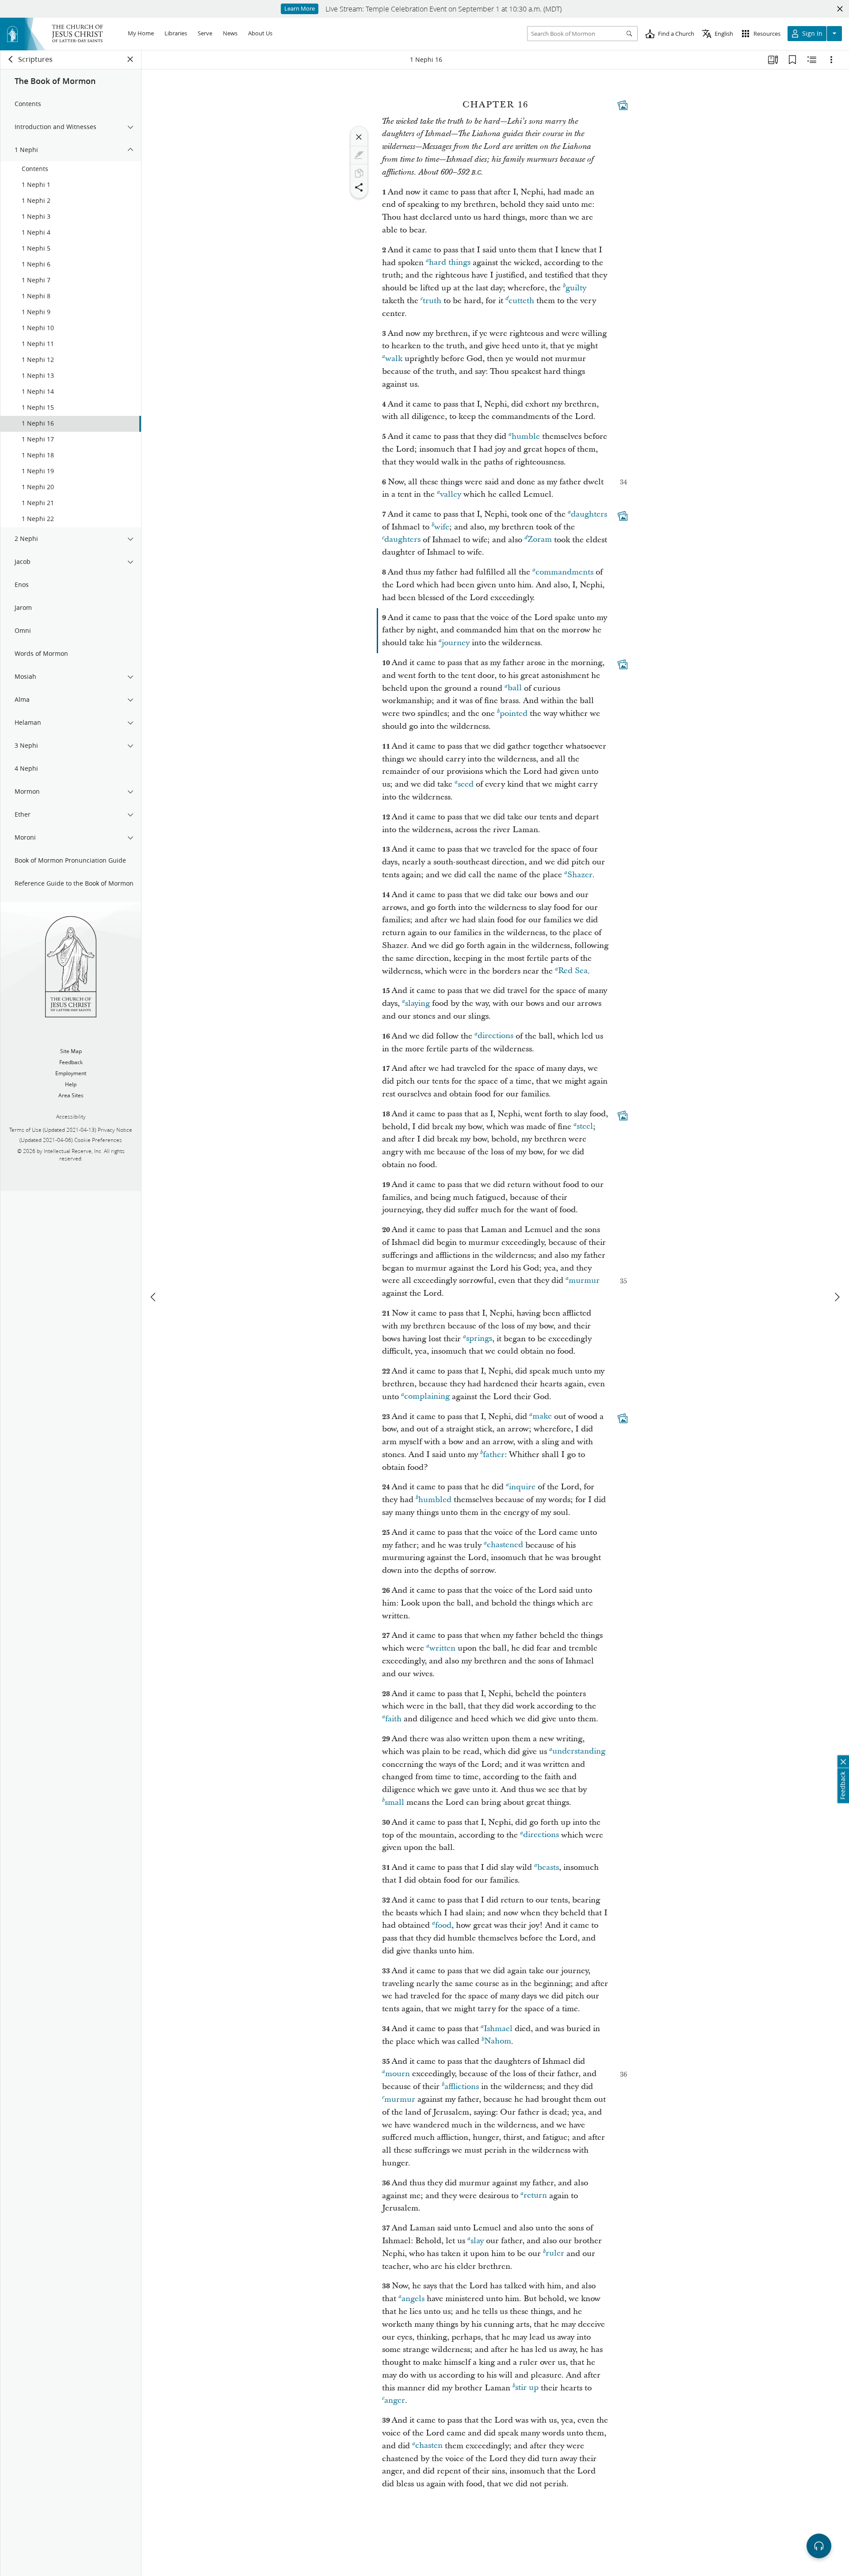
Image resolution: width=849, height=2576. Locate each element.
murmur (584, 1280)
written (442, 1648)
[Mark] (359, 155)
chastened (505, 1545)
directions (495, 1036)
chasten (429, 2446)
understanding (579, 1752)
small (394, 1802)
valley (451, 494)
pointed (514, 713)
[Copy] (359, 173)
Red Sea (573, 971)
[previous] (154, 1297)
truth (432, 301)
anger (395, 2400)
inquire (522, 1487)
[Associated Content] (623, 105)
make (542, 1417)
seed (466, 784)
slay (477, 2241)
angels (413, 2299)
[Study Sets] (773, 60)
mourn (398, 2074)
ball (515, 688)
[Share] (359, 187)
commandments (564, 572)
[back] (11, 59)
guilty (576, 288)
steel (585, 1127)
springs (479, 1339)
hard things (450, 263)
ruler (555, 2254)
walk (394, 359)
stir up (527, 2388)
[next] (837, 1297)
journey (456, 643)
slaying (417, 1003)
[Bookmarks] (792, 60)
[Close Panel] (130, 59)
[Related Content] (812, 60)
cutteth (521, 301)
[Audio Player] (819, 2546)
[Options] (831, 60)
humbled (435, 1500)
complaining (427, 1397)
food (443, 1925)
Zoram (540, 540)
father (494, 1455)
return (535, 2196)
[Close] (359, 137)
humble (526, 436)
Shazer (580, 875)
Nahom (498, 2041)
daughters (589, 514)
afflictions (462, 2087)
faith (393, 1719)
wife (442, 527)
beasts (548, 1867)
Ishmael (498, 2029)
